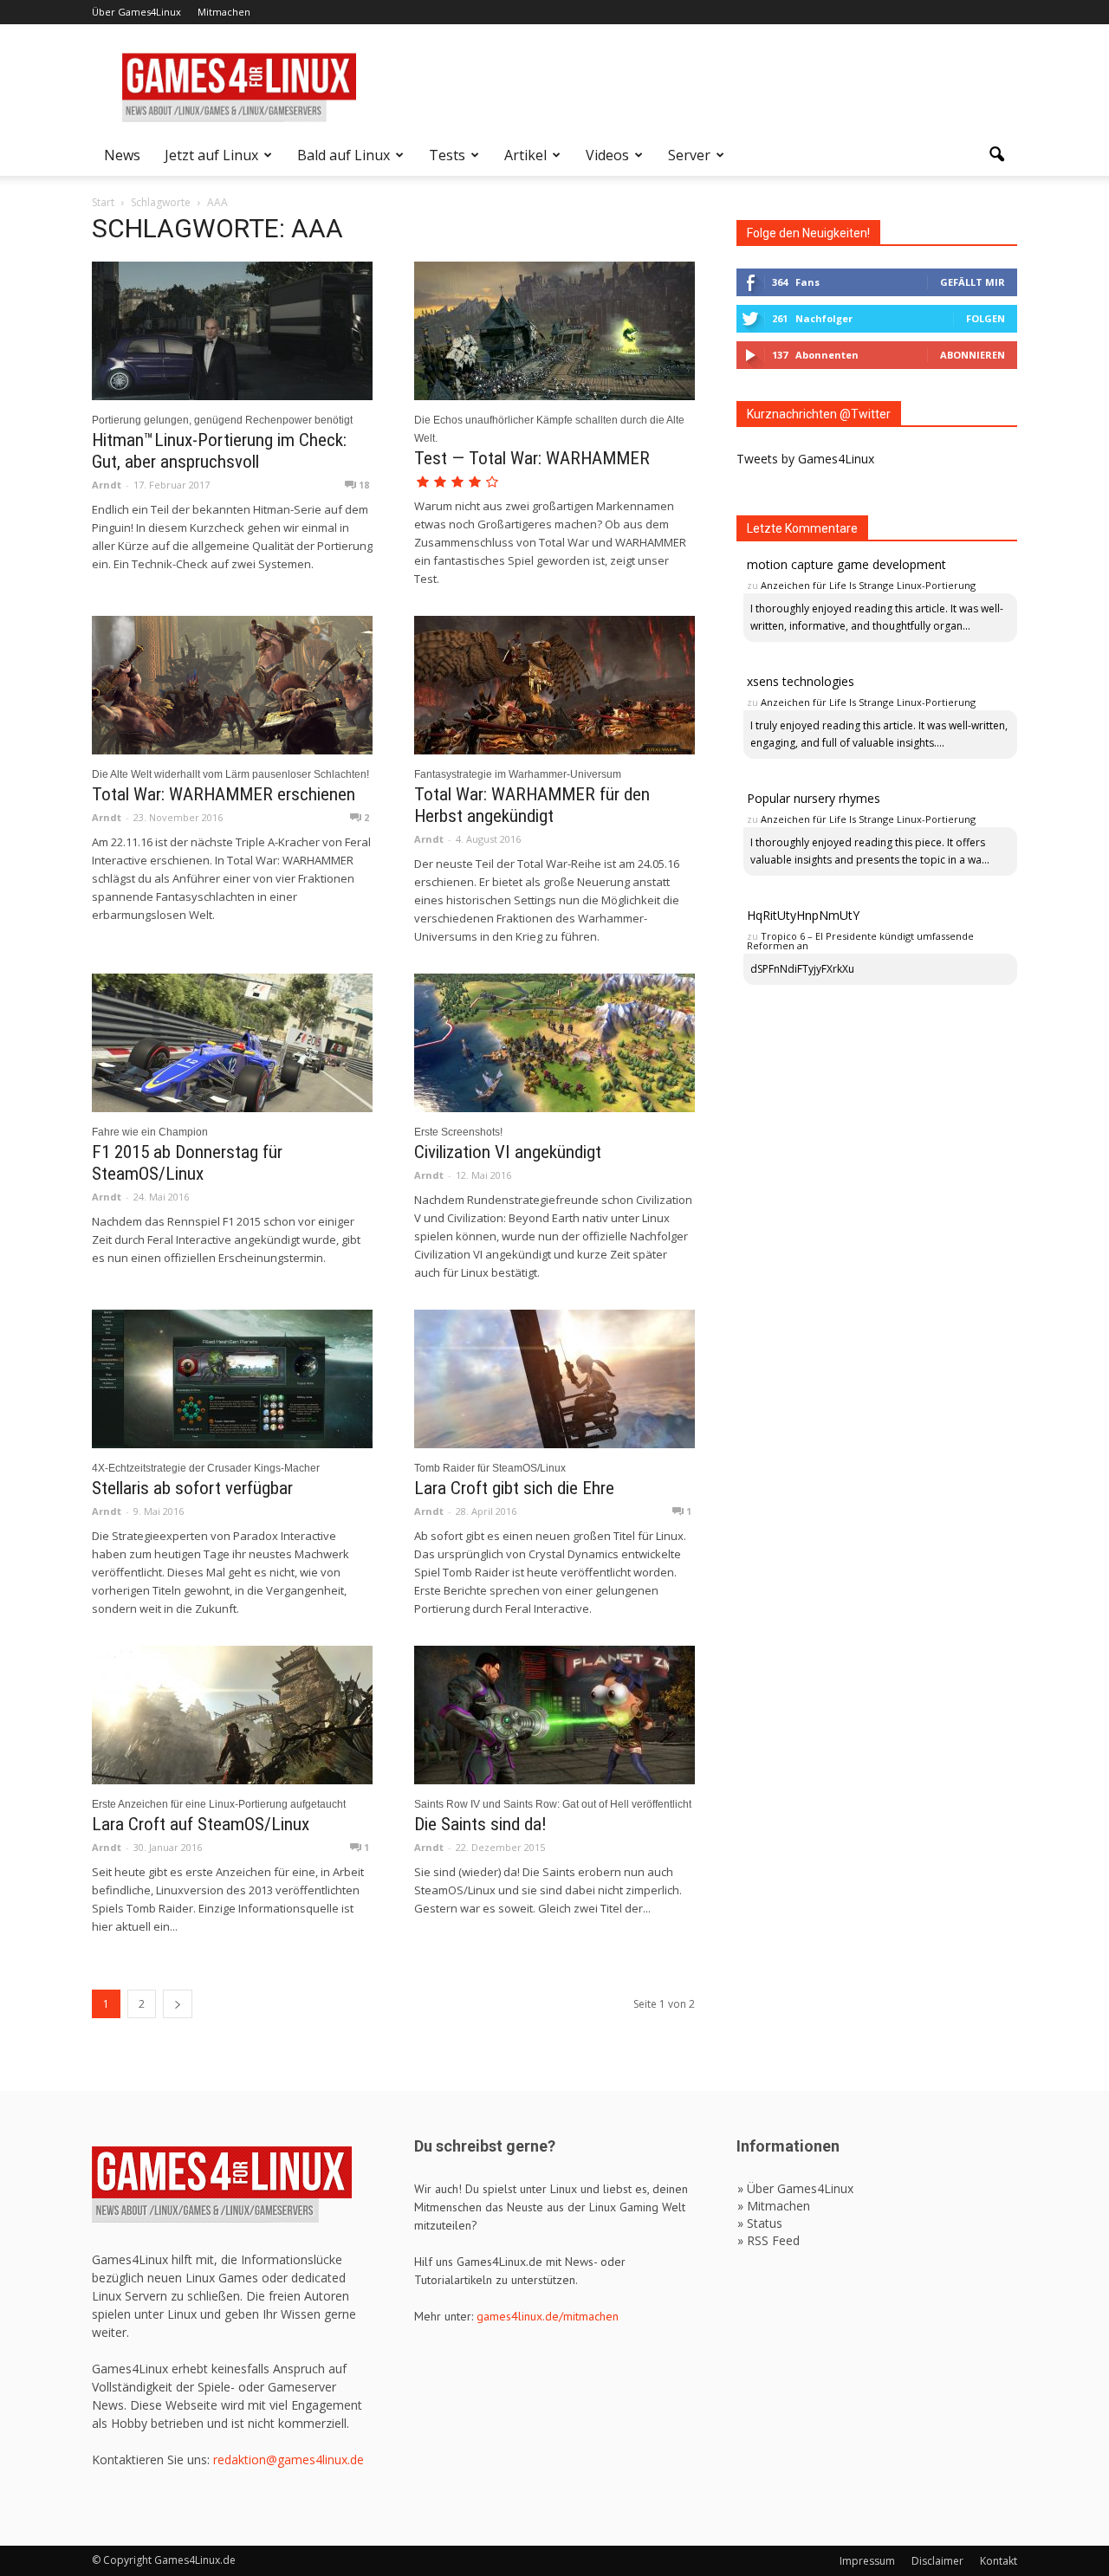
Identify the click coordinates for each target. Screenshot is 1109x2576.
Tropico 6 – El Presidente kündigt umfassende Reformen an (860, 941)
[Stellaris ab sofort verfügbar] (232, 1379)
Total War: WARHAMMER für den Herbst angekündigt (532, 805)
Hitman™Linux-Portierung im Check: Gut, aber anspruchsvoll (219, 451)
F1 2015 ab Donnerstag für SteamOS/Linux (187, 1163)
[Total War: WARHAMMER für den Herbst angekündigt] (554, 685)
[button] (996, 155)
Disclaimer (937, 2561)
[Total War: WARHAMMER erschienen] (232, 685)
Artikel (525, 155)
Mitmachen (224, 12)
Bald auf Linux (344, 155)
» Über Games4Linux (795, 2188)
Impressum (867, 2561)
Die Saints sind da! (480, 1824)
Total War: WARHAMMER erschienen (224, 794)
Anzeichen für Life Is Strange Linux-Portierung (868, 585)
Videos (607, 155)
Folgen (986, 318)
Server (689, 155)
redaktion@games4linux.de (289, 2459)
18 (363, 485)
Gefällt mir (973, 282)
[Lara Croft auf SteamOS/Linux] (232, 1715)
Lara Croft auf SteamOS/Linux (201, 1824)
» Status (760, 2223)
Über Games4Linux (136, 12)
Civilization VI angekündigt (508, 1152)
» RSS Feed (769, 2240)
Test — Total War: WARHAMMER (532, 458)
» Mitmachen (774, 2206)
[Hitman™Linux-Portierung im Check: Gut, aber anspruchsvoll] (232, 331)
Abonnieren (973, 355)
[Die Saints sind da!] (554, 1715)
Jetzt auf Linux (211, 155)
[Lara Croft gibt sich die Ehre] (554, 1379)
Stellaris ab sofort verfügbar (192, 1488)
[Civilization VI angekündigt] (554, 1043)
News (122, 155)
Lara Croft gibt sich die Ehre (514, 1488)
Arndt (107, 485)
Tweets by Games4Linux (805, 459)
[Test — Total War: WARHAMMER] (554, 331)
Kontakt (999, 2561)
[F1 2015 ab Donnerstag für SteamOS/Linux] (232, 1043)
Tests (447, 155)
